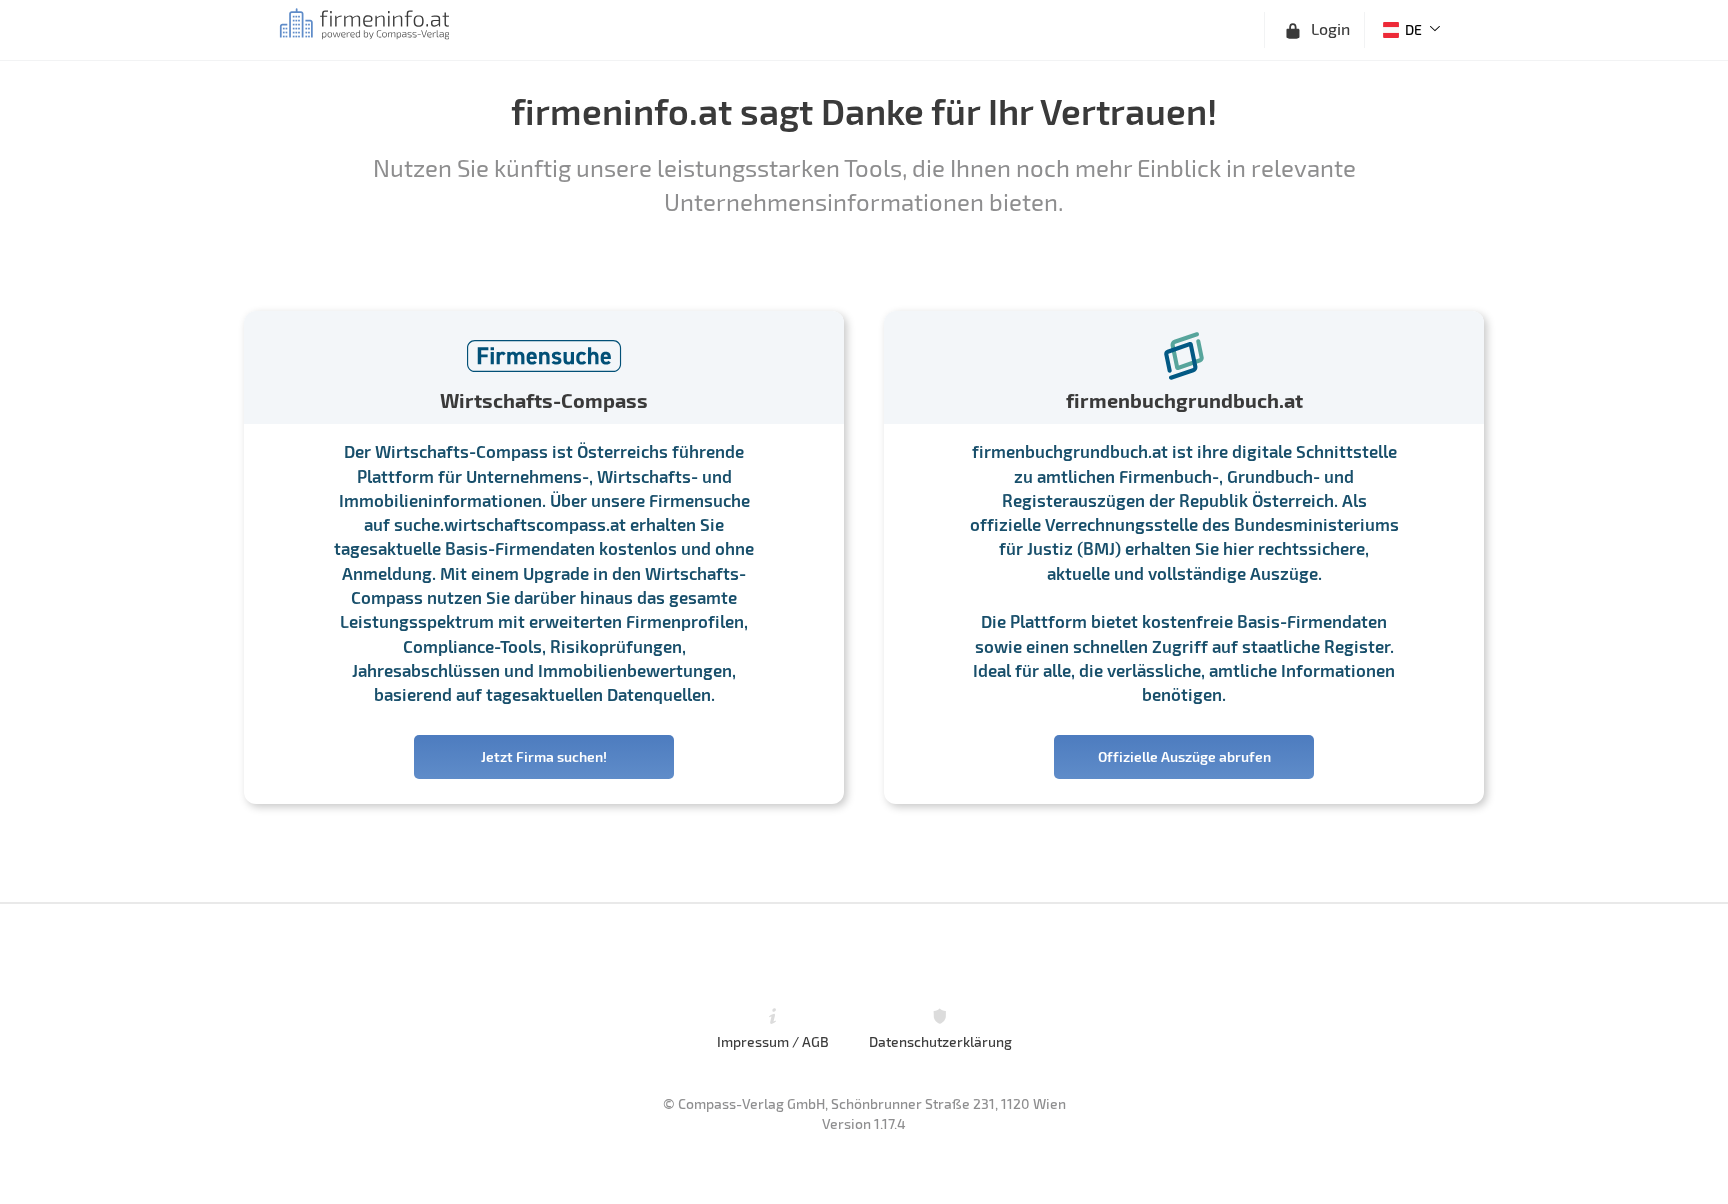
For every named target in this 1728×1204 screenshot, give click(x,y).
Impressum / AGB (773, 1041)
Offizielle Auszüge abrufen (1184, 756)
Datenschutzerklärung (940, 1041)
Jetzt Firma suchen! (544, 756)
